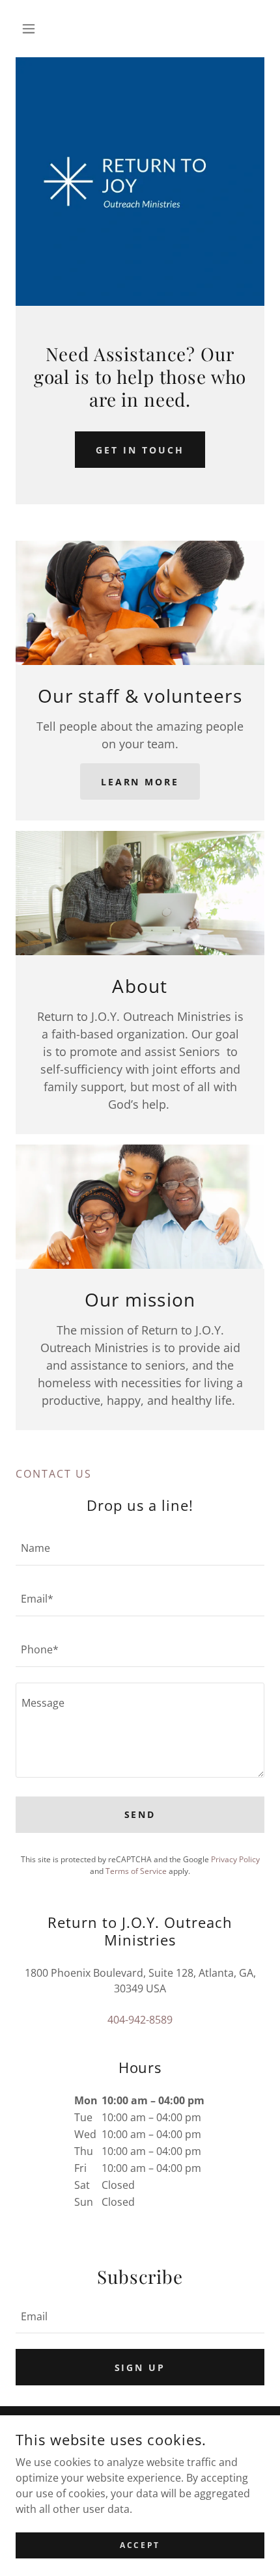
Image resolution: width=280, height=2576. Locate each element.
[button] (34, 29)
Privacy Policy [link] (235, 1859)
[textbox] (140, 1548)
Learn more (140, 782)
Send (140, 1814)
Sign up (140, 2367)
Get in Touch (140, 450)
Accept (140, 2545)
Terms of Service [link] (136, 1871)
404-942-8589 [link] (140, 2020)
